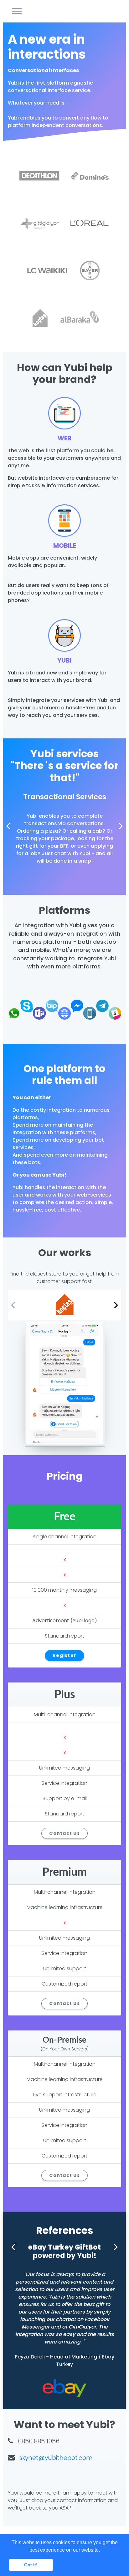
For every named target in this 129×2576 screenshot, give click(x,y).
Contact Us (64, 1833)
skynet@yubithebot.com (56, 2458)
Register (64, 1655)
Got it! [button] (31, 2565)
